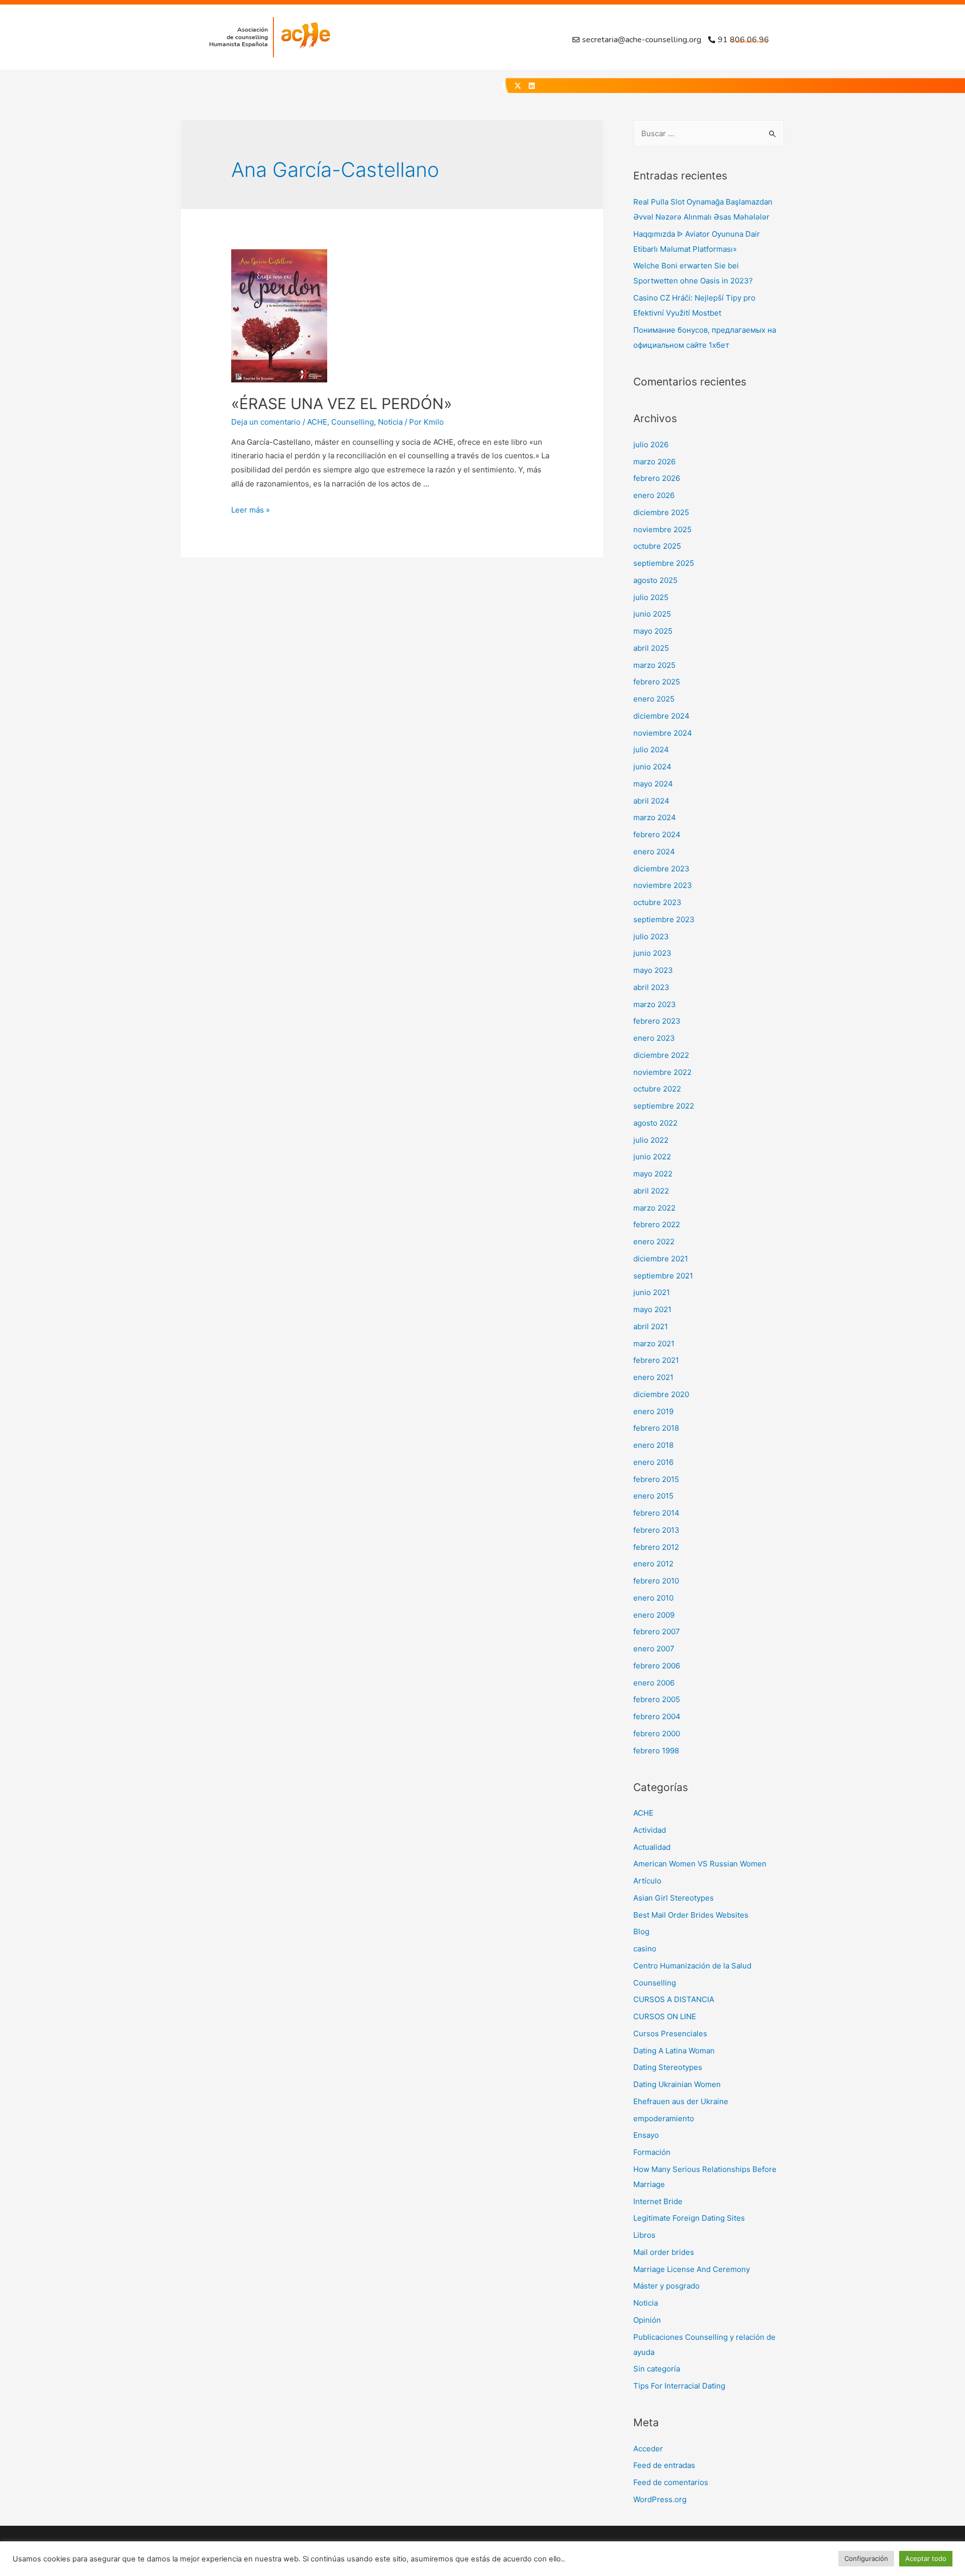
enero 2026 (654, 495)
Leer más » (251, 510)
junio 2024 (652, 767)
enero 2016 (653, 1462)
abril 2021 (651, 1326)
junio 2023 (652, 953)
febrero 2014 (656, 1513)
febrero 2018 (656, 1428)
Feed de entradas (664, 2465)
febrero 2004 (657, 1716)
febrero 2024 (657, 834)
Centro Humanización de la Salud (692, 1966)
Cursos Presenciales (670, 2034)
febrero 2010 (656, 1581)
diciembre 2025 (661, 512)
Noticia (390, 422)
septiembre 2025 (664, 563)
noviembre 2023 (663, 885)
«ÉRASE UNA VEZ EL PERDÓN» (342, 404)
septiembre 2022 (664, 1106)
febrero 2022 (657, 1224)
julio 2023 (651, 936)
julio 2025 (651, 597)
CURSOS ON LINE (665, 2016)
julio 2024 (651, 750)
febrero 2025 (657, 682)
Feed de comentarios (671, 2482)
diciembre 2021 (661, 1259)
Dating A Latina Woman (674, 2051)
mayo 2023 (653, 970)
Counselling (353, 422)
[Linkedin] (532, 86)
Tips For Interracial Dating (679, 2386)
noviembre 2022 (662, 1072)
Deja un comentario (266, 422)
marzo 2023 (655, 1004)
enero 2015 (653, 1496)
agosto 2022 (655, 1123)
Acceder (648, 2449)
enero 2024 (654, 852)
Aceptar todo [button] (926, 2558)
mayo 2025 (653, 631)
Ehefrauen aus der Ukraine (681, 2101)
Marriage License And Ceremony (692, 2269)
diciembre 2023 (661, 869)
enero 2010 (653, 1598)
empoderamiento (664, 2118)
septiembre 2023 (664, 919)
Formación (652, 2152)
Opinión (647, 2320)
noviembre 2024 (663, 733)
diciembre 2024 (661, 716)
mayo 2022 (653, 1174)
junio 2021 (652, 1292)
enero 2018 (653, 1445)
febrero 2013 (656, 1530)
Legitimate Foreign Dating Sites (689, 2218)
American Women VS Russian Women (700, 1864)
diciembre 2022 (661, 1055)
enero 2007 (654, 1649)
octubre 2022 (657, 1089)
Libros (644, 2235)
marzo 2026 (654, 462)
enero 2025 (654, 699)
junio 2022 (652, 1157)
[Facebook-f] (504, 86)
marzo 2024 (655, 817)
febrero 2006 (657, 1666)
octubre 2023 (657, 902)
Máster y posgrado (666, 2286)
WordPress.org (660, 2499)
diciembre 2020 (661, 1394)
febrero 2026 (657, 478)
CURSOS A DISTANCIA (674, 1999)
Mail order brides (664, 2252)
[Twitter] (518, 86)
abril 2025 (651, 648)
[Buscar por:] (709, 133)
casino (645, 1949)
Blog (641, 1931)
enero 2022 (654, 1242)
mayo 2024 (653, 784)
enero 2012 (653, 1564)
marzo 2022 (654, 1208)
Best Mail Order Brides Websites (691, 1915)
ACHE (317, 422)
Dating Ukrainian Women (677, 2084)
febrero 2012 (656, 1547)
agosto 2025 (655, 580)
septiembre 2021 (663, 1276)
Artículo (647, 1881)
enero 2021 (653, 1377)
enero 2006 (654, 1683)
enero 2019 (653, 1411)
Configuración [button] (866, 2558)
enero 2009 (654, 1615)
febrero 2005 (657, 1699)
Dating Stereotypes (668, 2067)
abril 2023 (651, 987)
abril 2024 (651, 801)
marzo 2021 (654, 1344)
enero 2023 (654, 1038)
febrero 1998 (656, 1751)
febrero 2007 (657, 1631)
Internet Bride (658, 2201)
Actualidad (652, 1847)
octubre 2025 (657, 546)
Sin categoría (657, 2369)
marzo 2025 (654, 665)
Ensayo (646, 2135)
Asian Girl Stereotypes (673, 1898)
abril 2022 (651, 1191)
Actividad (650, 1830)
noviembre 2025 (662, 529)
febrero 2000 (657, 1733)
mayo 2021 (652, 1309)
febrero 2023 (657, 1021)
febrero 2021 (656, 1360)
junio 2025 (652, 614)
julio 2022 (651, 1140)
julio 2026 (651, 444)
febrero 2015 (656, 1479)
